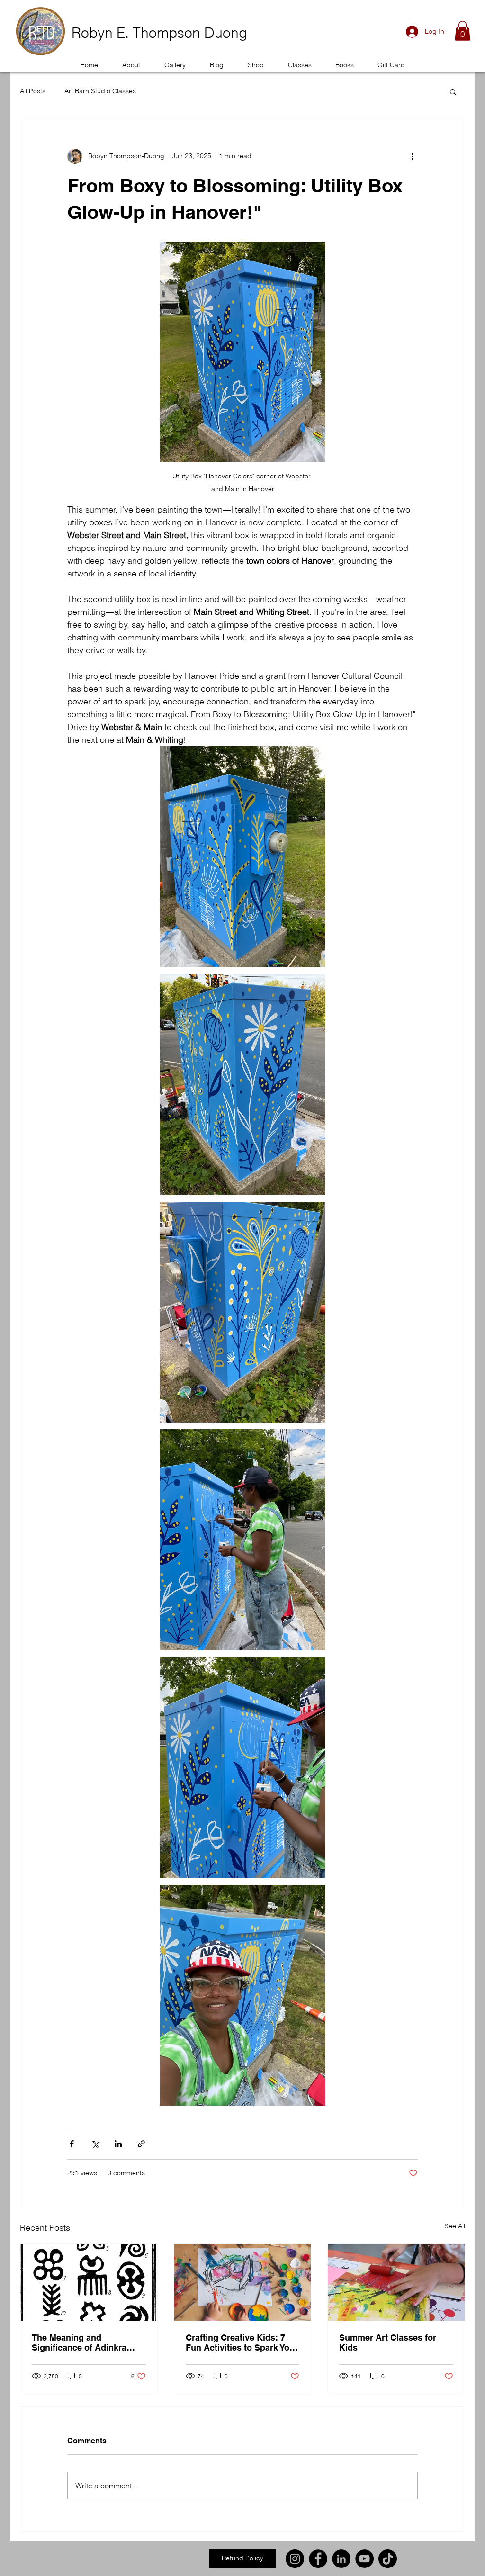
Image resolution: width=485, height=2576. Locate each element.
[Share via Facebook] (72, 2144)
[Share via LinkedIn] (118, 2144)
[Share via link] (141, 2144)
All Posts (33, 91)
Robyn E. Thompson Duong (159, 33)
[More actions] (412, 156)
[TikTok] (388, 2559)
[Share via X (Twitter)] (95, 2144)
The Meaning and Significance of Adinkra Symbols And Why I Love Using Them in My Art (82, 2342)
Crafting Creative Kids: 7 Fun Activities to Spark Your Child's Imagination (242, 2342)
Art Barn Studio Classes (100, 91)
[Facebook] (318, 2559)
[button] (40, 31)
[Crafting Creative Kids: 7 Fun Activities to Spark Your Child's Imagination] (243, 2282)
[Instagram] (295, 2559)
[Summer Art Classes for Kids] (396, 2282)
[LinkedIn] (341, 2559)
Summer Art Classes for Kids (388, 2342)
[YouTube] (364, 2559)
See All (455, 2226)
